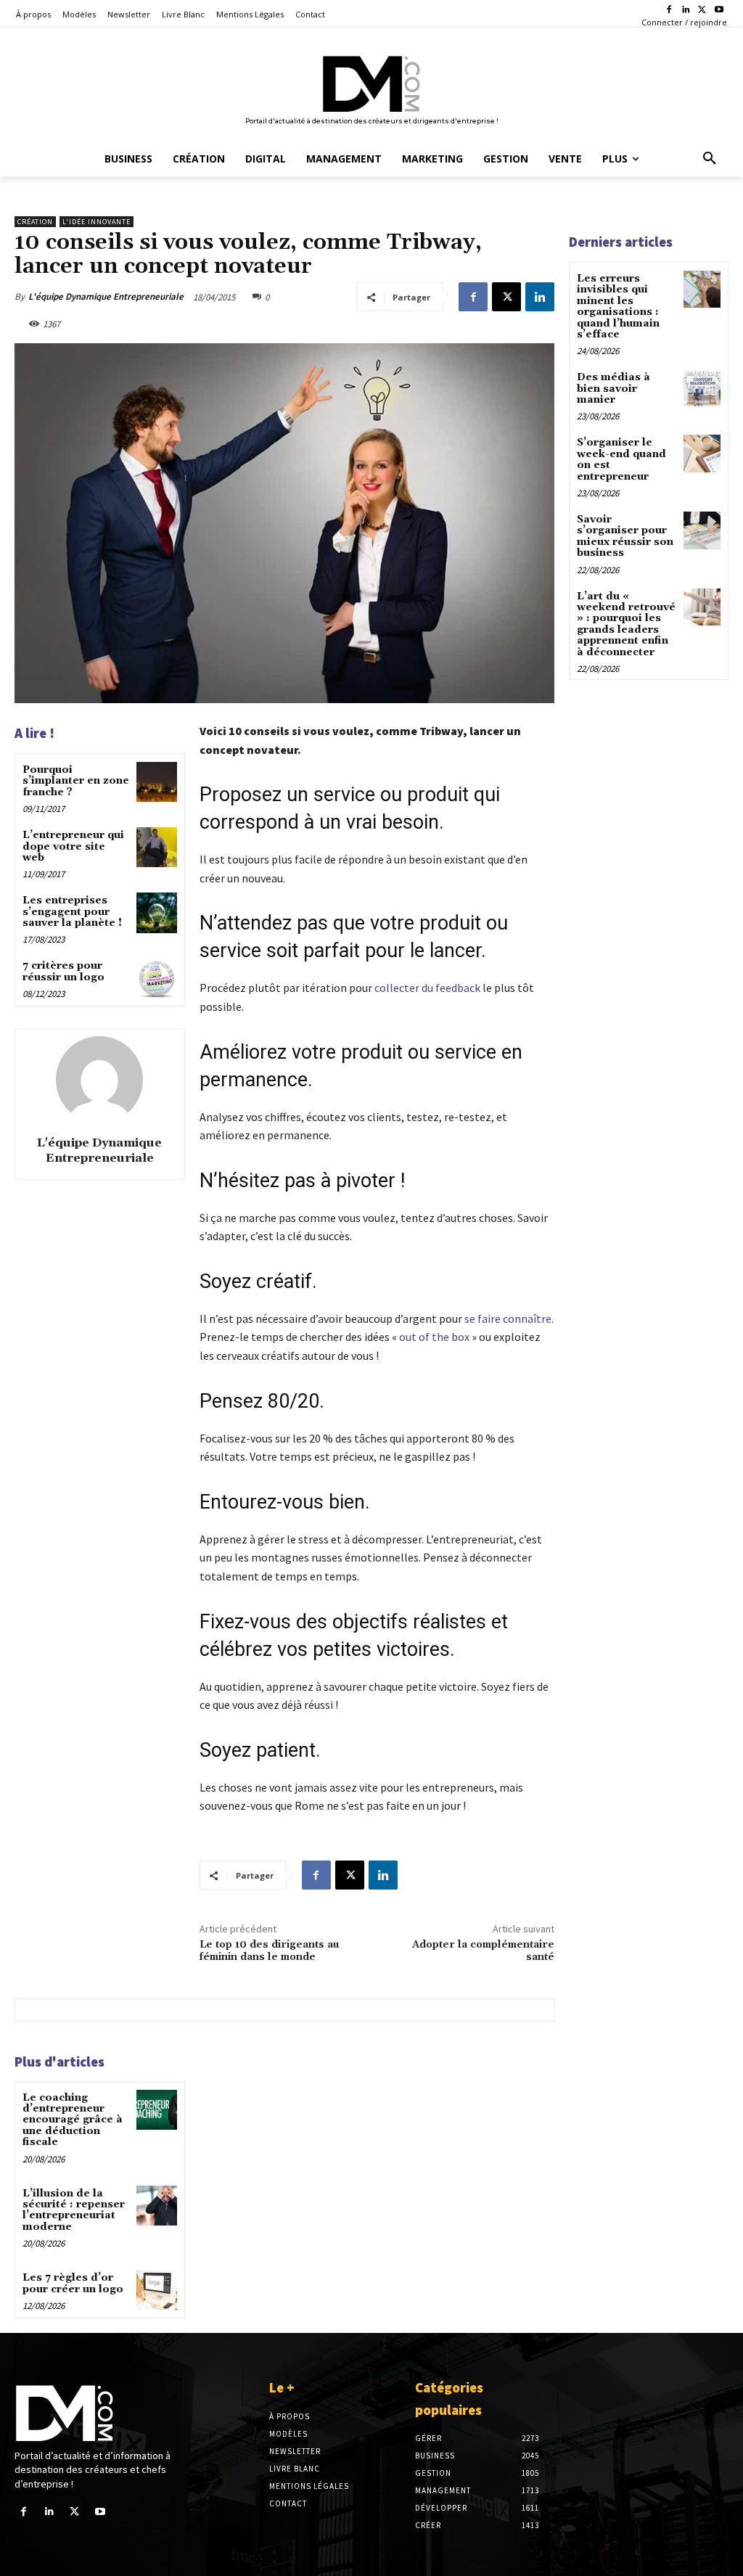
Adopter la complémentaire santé (483, 1951)
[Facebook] (669, 11)
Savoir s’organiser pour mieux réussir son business (625, 536)
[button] (710, 159)
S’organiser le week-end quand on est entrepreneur (621, 459)
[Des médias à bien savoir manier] (702, 388)
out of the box (434, 1337)
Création (35, 222)
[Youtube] (719, 11)
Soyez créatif (256, 1281)
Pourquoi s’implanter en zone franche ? (76, 781)
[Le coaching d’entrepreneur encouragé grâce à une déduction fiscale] (156, 2110)
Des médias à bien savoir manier (613, 389)
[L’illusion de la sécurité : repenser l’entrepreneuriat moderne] (156, 2206)
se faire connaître (508, 1318)
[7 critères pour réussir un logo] (156, 978)
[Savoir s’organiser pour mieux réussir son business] (702, 530)
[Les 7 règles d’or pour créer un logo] (156, 2290)
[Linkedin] (686, 11)
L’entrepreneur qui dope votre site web (73, 846)
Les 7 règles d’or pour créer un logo (73, 2283)
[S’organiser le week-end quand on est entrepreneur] (702, 453)
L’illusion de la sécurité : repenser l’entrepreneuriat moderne (74, 2210)
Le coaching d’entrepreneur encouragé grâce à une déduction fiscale (73, 2120)
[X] (702, 11)
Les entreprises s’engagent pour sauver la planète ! (72, 912)
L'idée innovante (97, 222)
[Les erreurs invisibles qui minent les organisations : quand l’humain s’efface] (702, 289)
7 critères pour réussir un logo (63, 971)
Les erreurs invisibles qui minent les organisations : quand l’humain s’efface (618, 307)
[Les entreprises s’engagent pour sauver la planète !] (156, 912)
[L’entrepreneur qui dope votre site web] (156, 847)
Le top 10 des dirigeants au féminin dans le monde (269, 1951)
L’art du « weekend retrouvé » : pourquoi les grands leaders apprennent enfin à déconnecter (626, 624)
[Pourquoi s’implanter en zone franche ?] (156, 782)
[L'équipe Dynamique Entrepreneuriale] (99, 1080)
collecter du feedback (427, 988)
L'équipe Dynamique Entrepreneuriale (106, 296)
